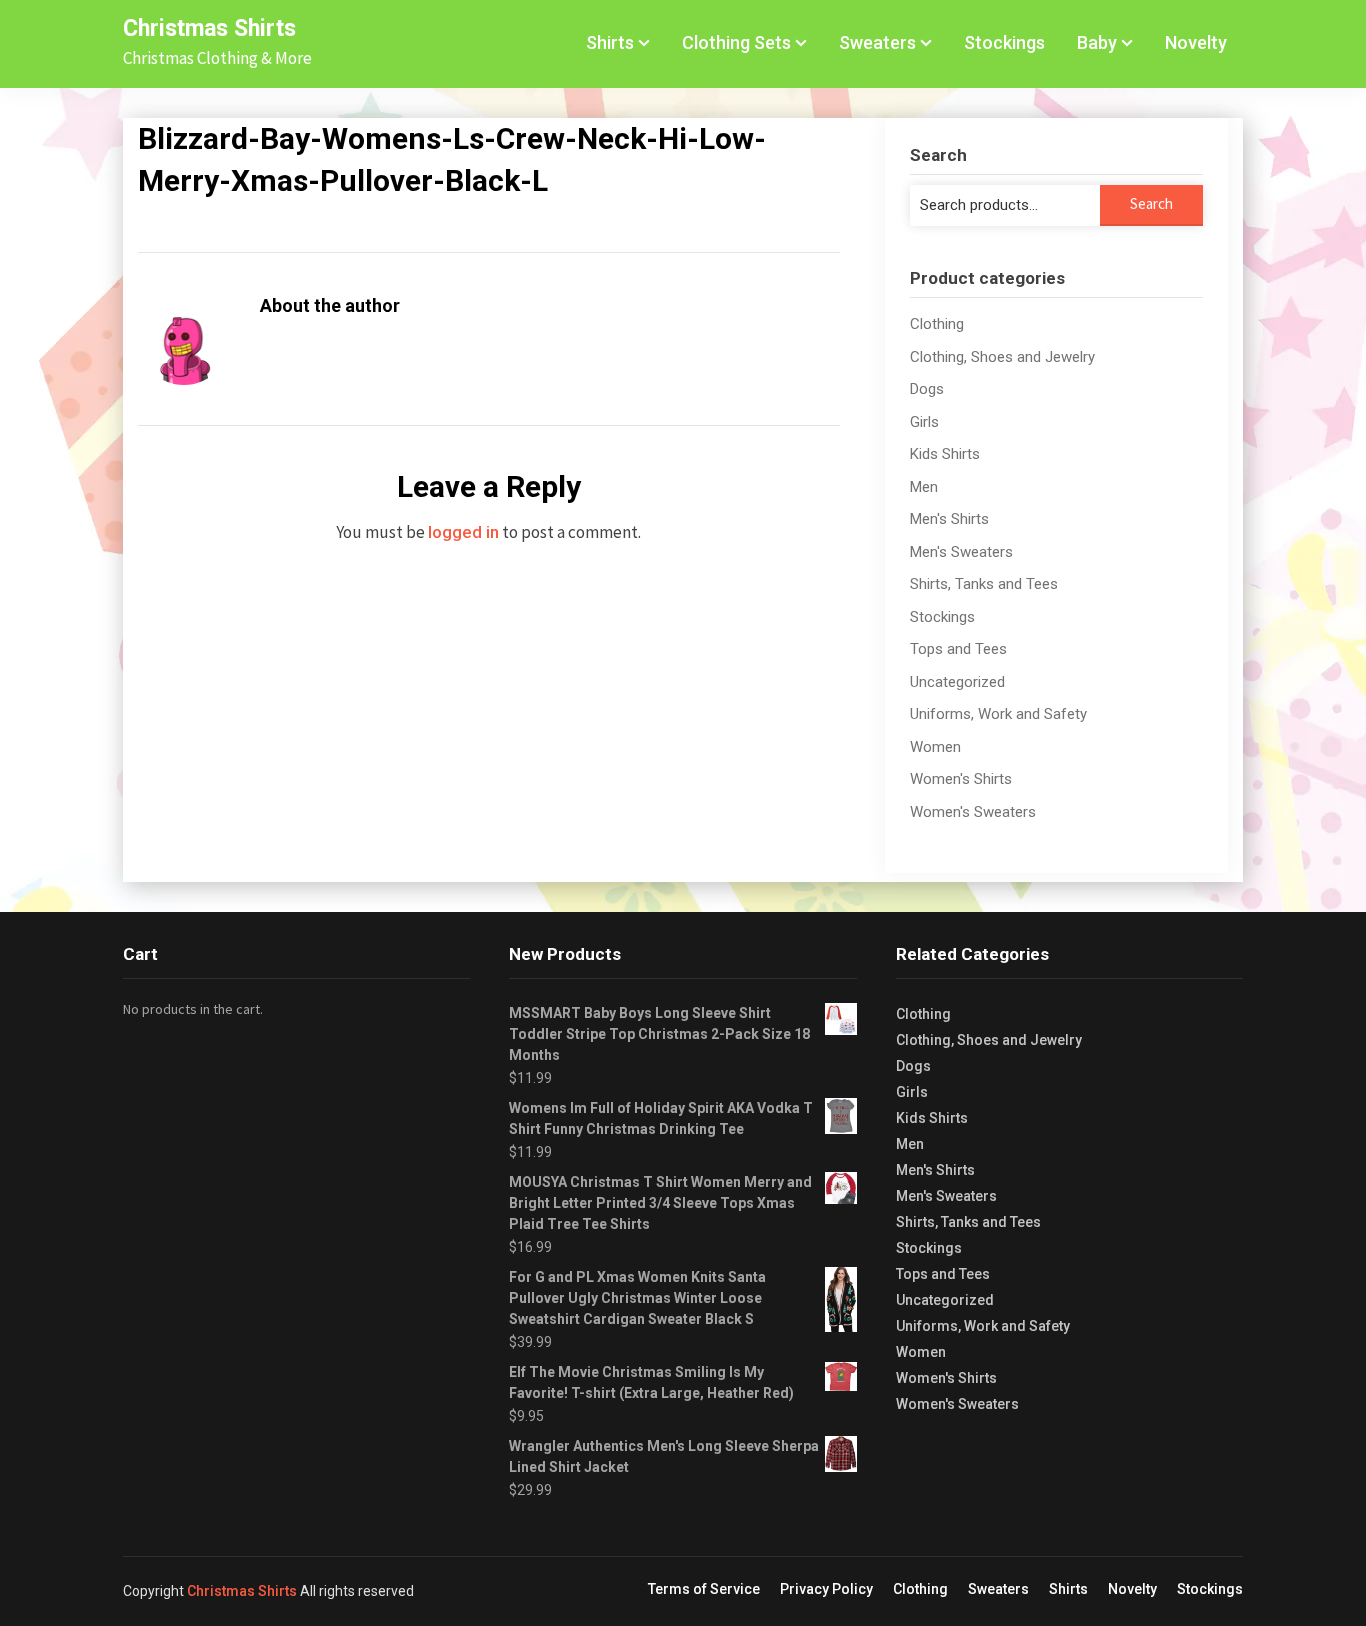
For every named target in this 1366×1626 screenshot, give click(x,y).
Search (1151, 203)
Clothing (937, 324)
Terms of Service (704, 1589)
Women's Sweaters (973, 812)
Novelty (1196, 42)
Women (935, 747)
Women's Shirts (961, 779)
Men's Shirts (949, 519)
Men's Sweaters (961, 552)
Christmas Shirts (209, 28)
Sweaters (877, 42)
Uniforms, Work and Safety (998, 714)
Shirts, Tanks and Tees (984, 584)
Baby (1097, 42)
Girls (924, 422)
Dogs (927, 389)
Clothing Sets (736, 42)
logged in (463, 532)
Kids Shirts (945, 454)
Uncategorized (957, 682)
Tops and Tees (958, 649)
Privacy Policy (826, 1589)
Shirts (610, 42)
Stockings (1004, 42)
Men (924, 487)
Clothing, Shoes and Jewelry (1002, 357)
